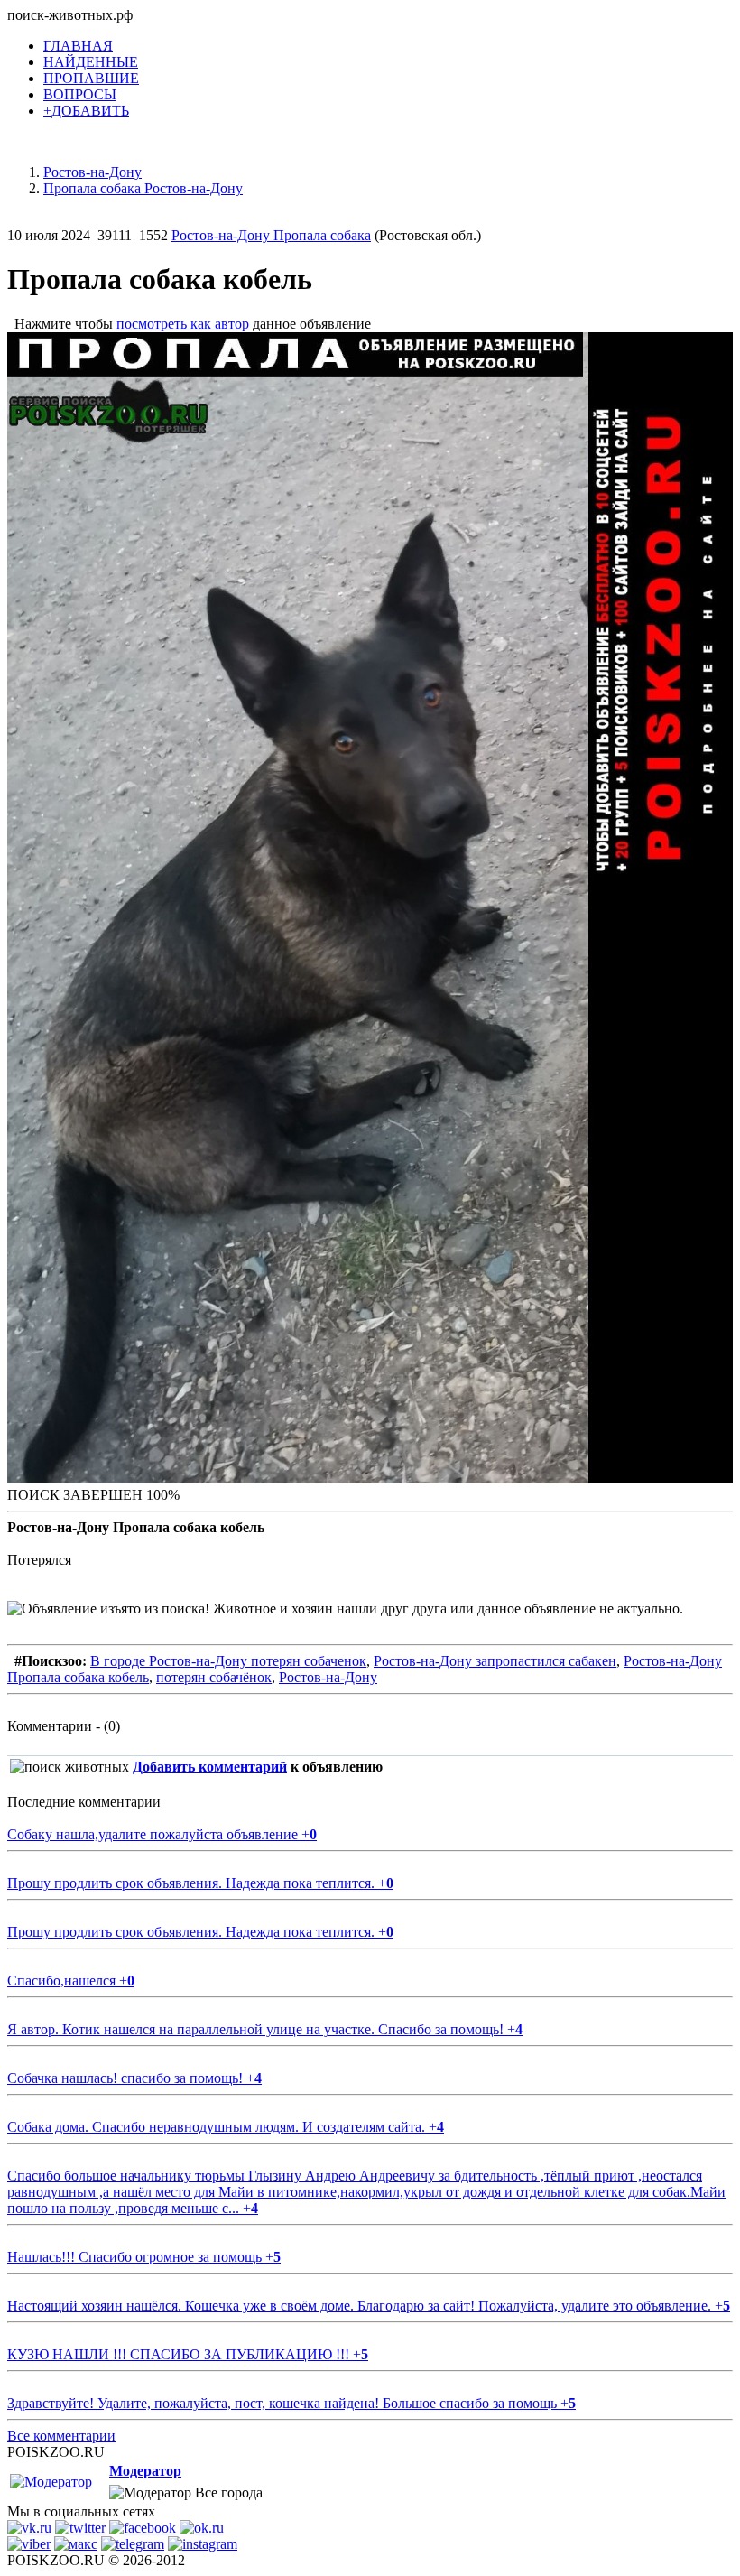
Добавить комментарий (210, 1767)
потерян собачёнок (214, 1677)
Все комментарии (61, 2436)
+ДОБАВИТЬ (86, 111)
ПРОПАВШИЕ (91, 78)
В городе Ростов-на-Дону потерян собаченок (228, 1661)
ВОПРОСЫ (80, 94)
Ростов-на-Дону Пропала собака (271, 235)
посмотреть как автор (183, 324)
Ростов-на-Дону (328, 1677)
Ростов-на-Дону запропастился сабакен (495, 1661)
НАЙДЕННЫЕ (91, 62)
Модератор (145, 2471)
